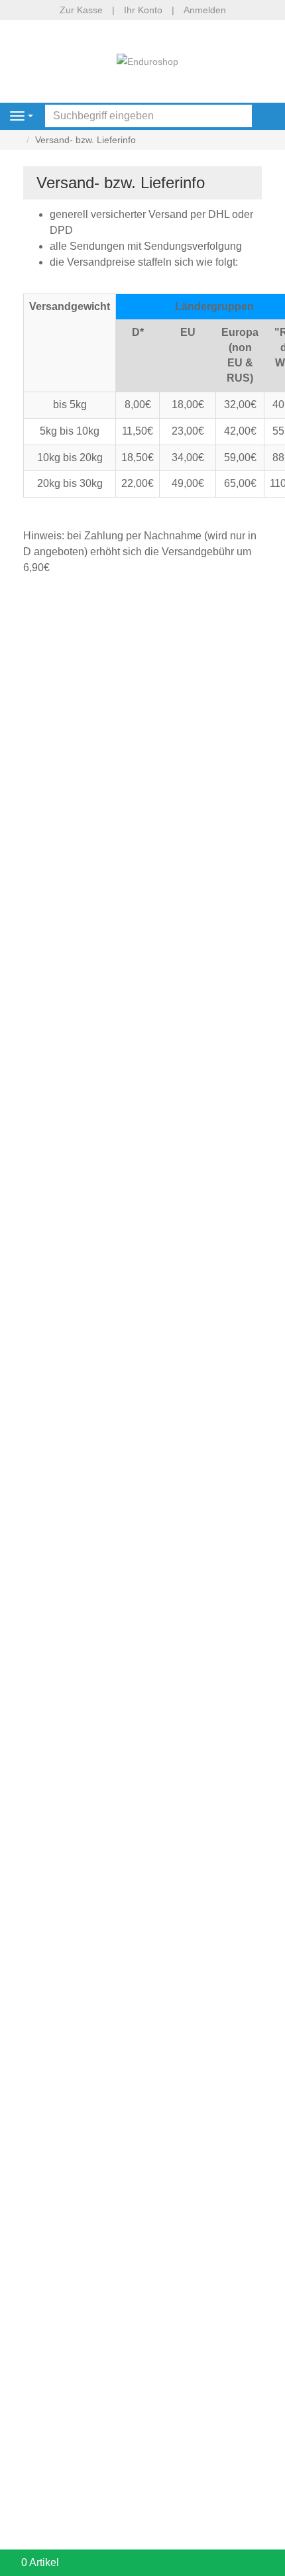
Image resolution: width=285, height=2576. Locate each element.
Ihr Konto (143, 10)
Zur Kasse (81, 10)
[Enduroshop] (147, 61)
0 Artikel (40, 2562)
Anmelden (205, 10)
